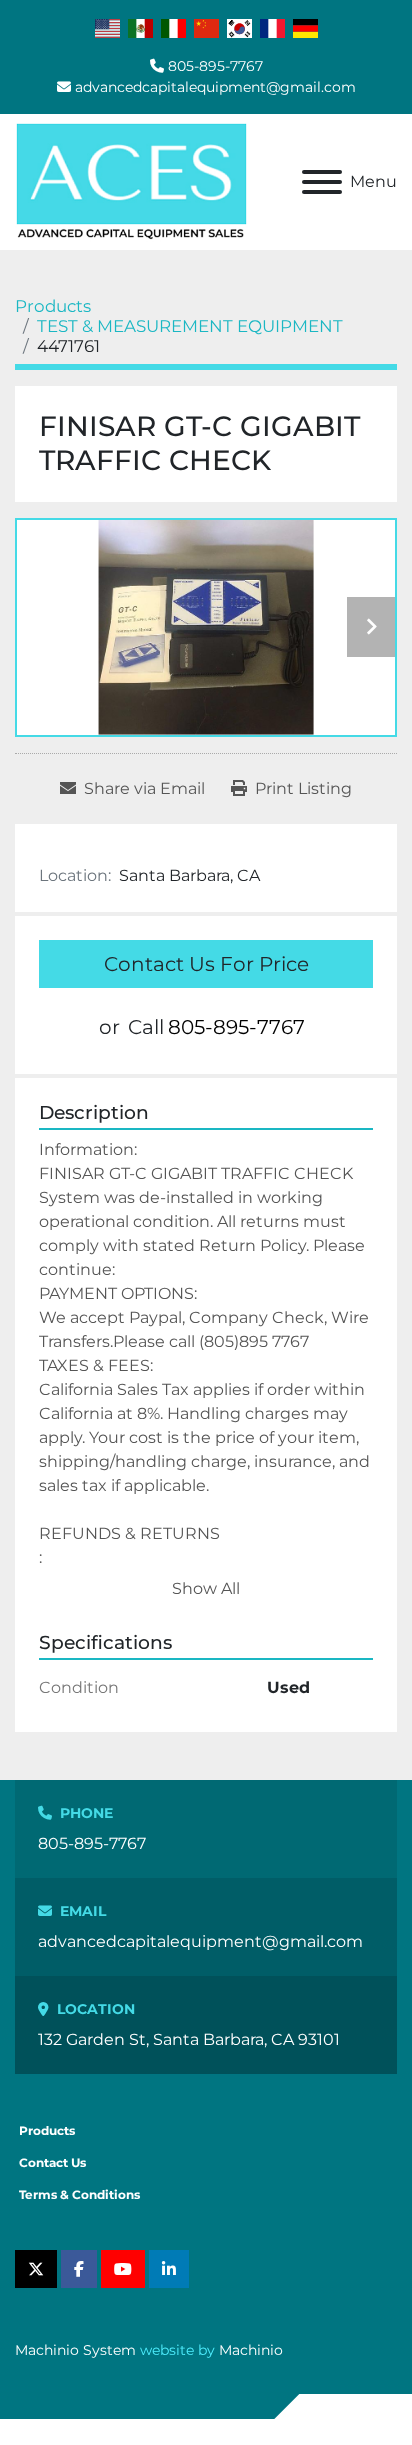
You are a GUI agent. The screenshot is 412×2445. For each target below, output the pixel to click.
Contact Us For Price (206, 964)
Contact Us (52, 2162)
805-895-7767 (215, 66)
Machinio (251, 2350)
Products (47, 2130)
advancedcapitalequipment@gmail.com (215, 87)
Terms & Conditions (79, 2194)
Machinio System (75, 2350)
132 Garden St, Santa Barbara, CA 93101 (189, 2039)
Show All (206, 1588)
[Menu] (322, 182)
